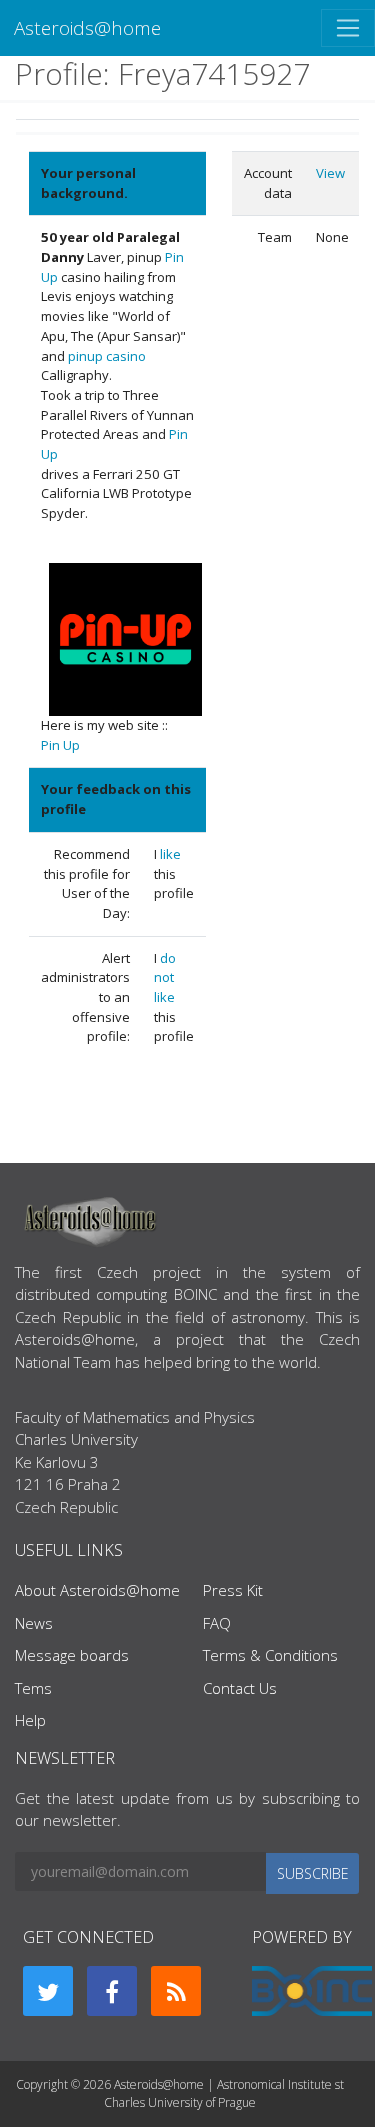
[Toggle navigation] (348, 28)
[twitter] (48, 1991)
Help (30, 1720)
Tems (33, 1688)
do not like (165, 977)
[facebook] (112, 1991)
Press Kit (233, 1590)
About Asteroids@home (97, 1590)
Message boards (72, 1655)
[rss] (176, 1991)
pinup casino (107, 356)
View (330, 173)
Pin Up (60, 745)
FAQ (217, 1623)
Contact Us (240, 1688)
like (170, 854)
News (34, 1623)
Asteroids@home (87, 27)
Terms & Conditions (270, 1655)
